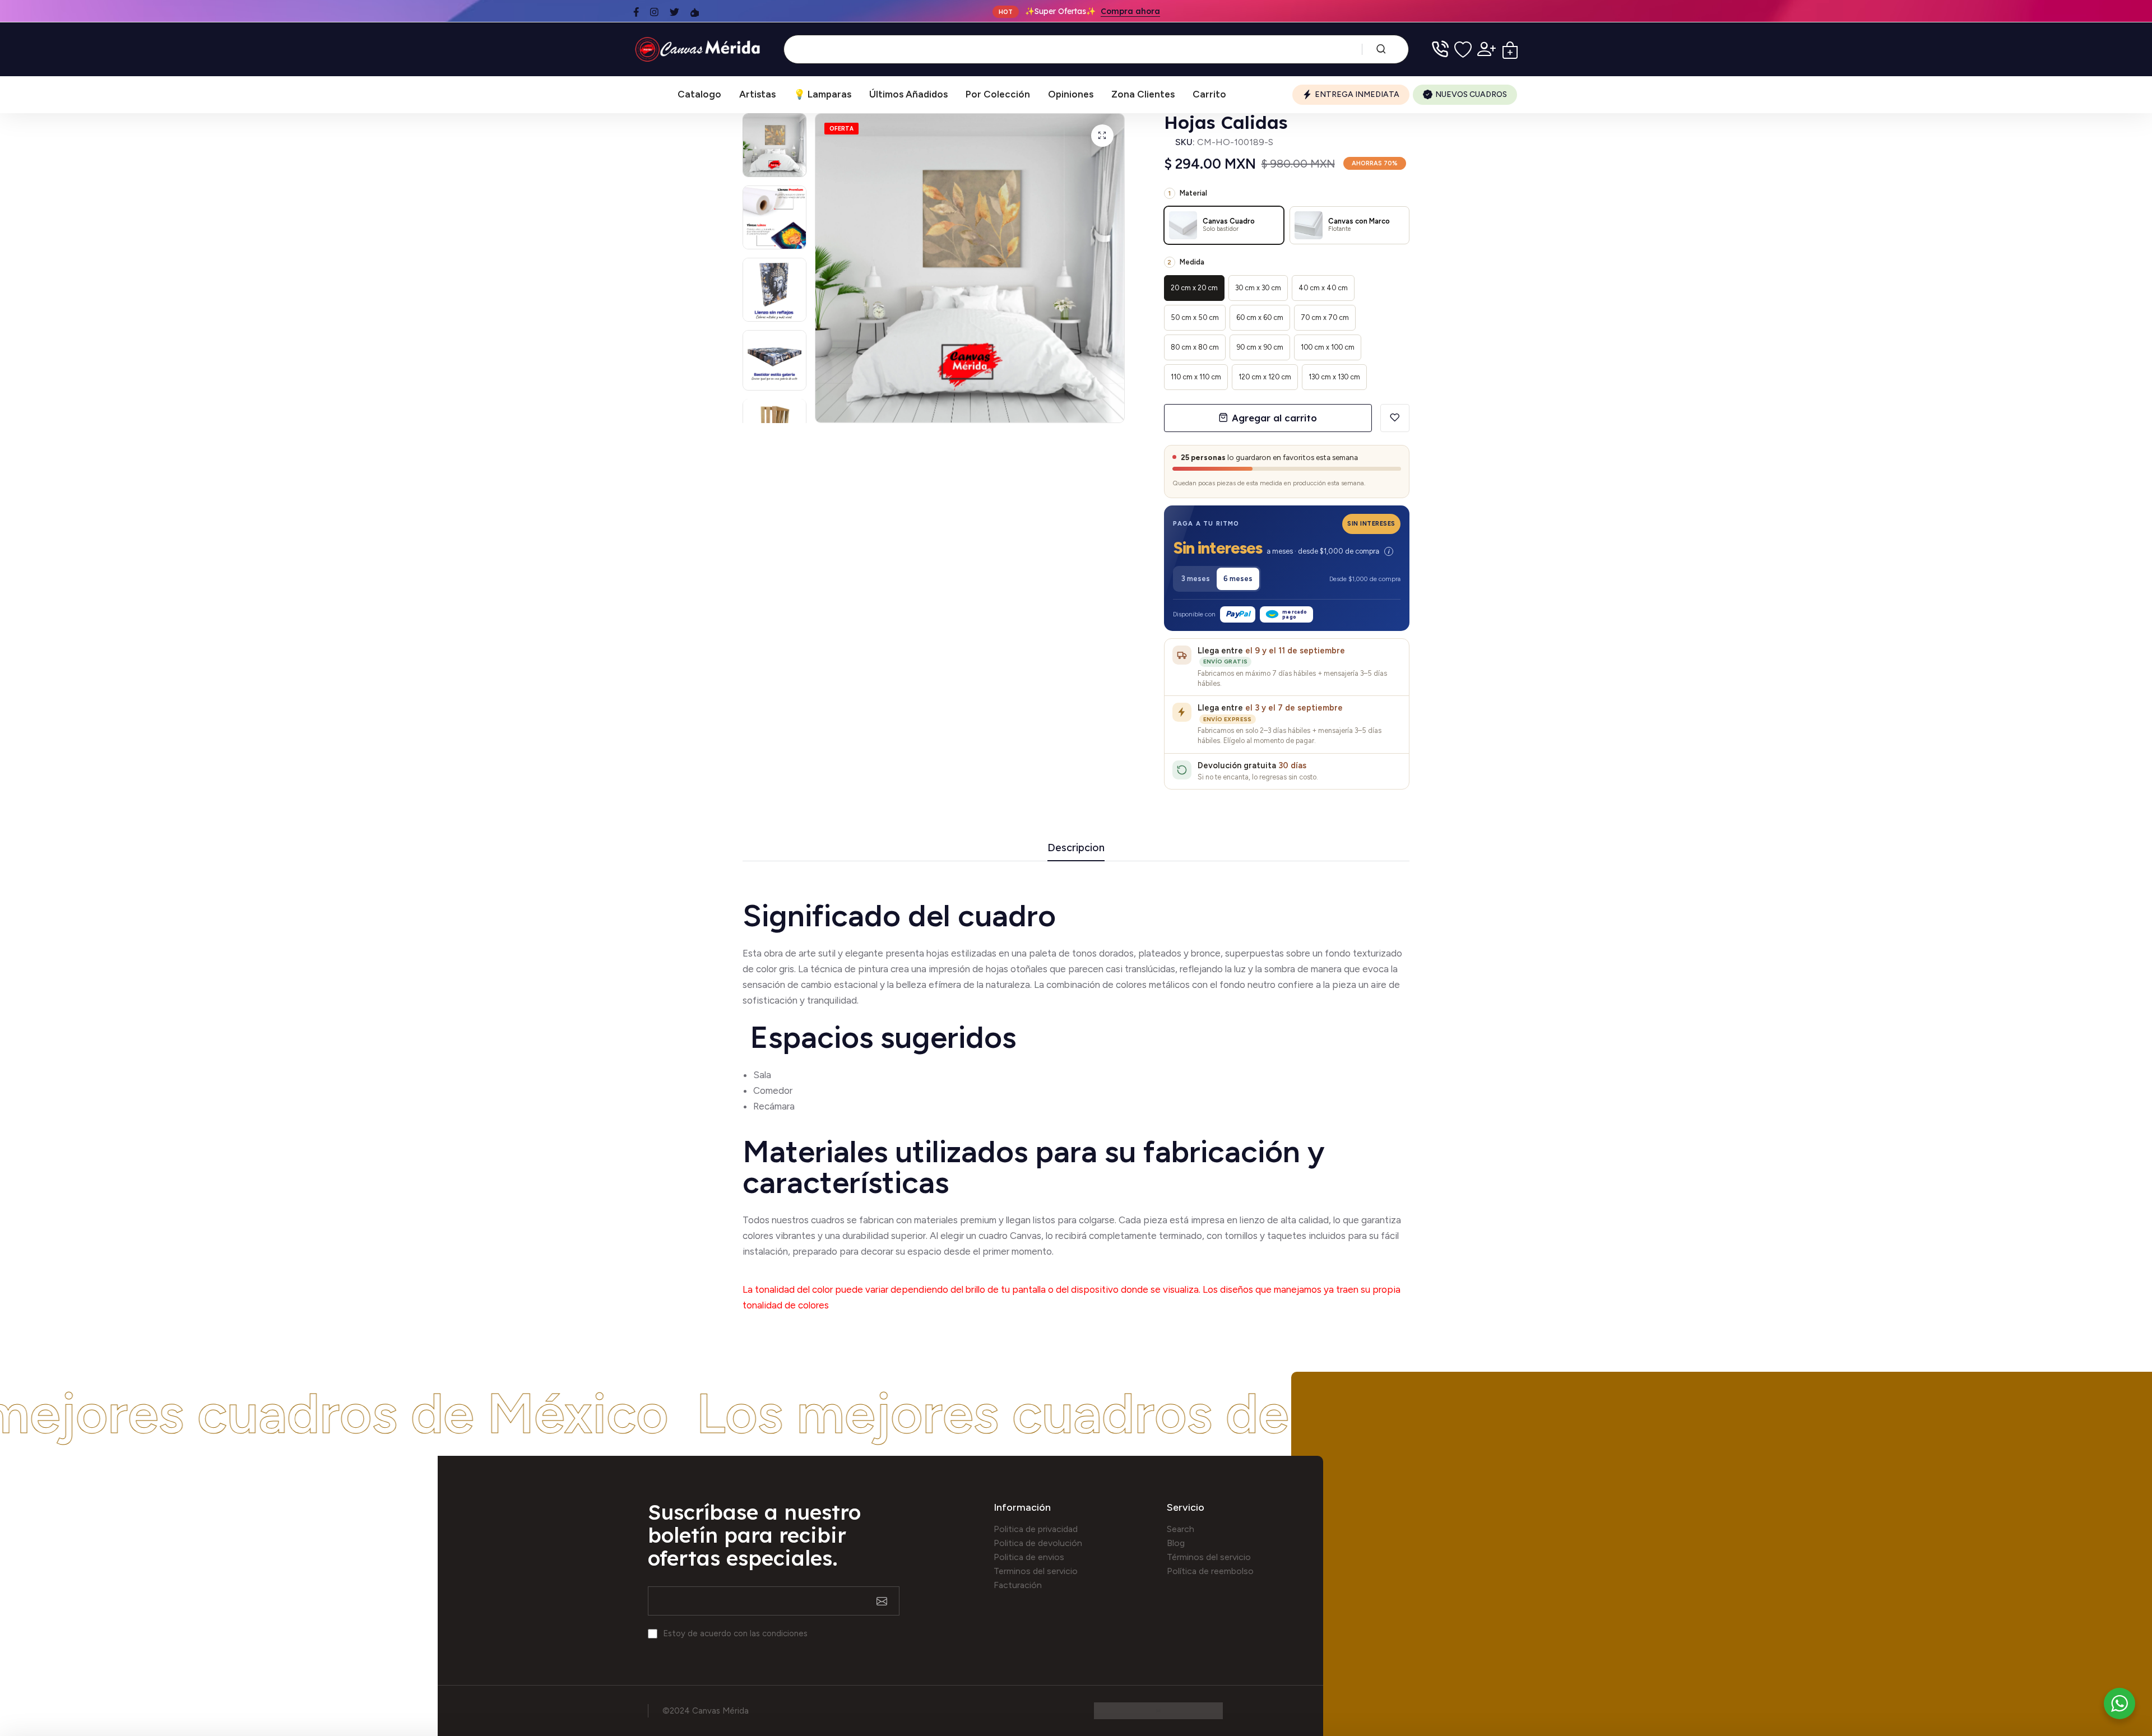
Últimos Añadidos (908, 94)
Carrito (1209, 94)
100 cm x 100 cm (1328, 347)
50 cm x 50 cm (1195, 317)
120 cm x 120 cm (1265, 377)
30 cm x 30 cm (1258, 288)
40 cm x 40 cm (1323, 288)
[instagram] (654, 12)
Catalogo (699, 94)
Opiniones (1071, 94)
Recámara (775, 1106)
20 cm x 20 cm (1194, 288)
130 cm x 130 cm (1334, 377)
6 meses (1238, 579)
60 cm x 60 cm (1260, 317)
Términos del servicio (1209, 1557)
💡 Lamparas (822, 94)
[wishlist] (1463, 49)
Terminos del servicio (1036, 1571)
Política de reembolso (1210, 1571)
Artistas (757, 94)
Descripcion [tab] (1076, 848)
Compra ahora (1130, 11)
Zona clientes (1143, 94)
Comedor (773, 1090)
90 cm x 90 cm (1260, 347)
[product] (1102, 136)
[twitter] (674, 12)
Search (1181, 1529)
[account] (1487, 49)
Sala (762, 1075)
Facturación (1018, 1585)
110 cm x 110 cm (1196, 377)
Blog (1176, 1543)
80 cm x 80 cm (1195, 347)
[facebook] (636, 12)
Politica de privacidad (1036, 1529)
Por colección (998, 94)
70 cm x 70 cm (1325, 317)
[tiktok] (695, 12)
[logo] (700, 49)
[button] (1287, 550)
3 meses (1196, 579)
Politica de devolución (1038, 1543)
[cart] (1510, 49)
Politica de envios (1029, 1557)
